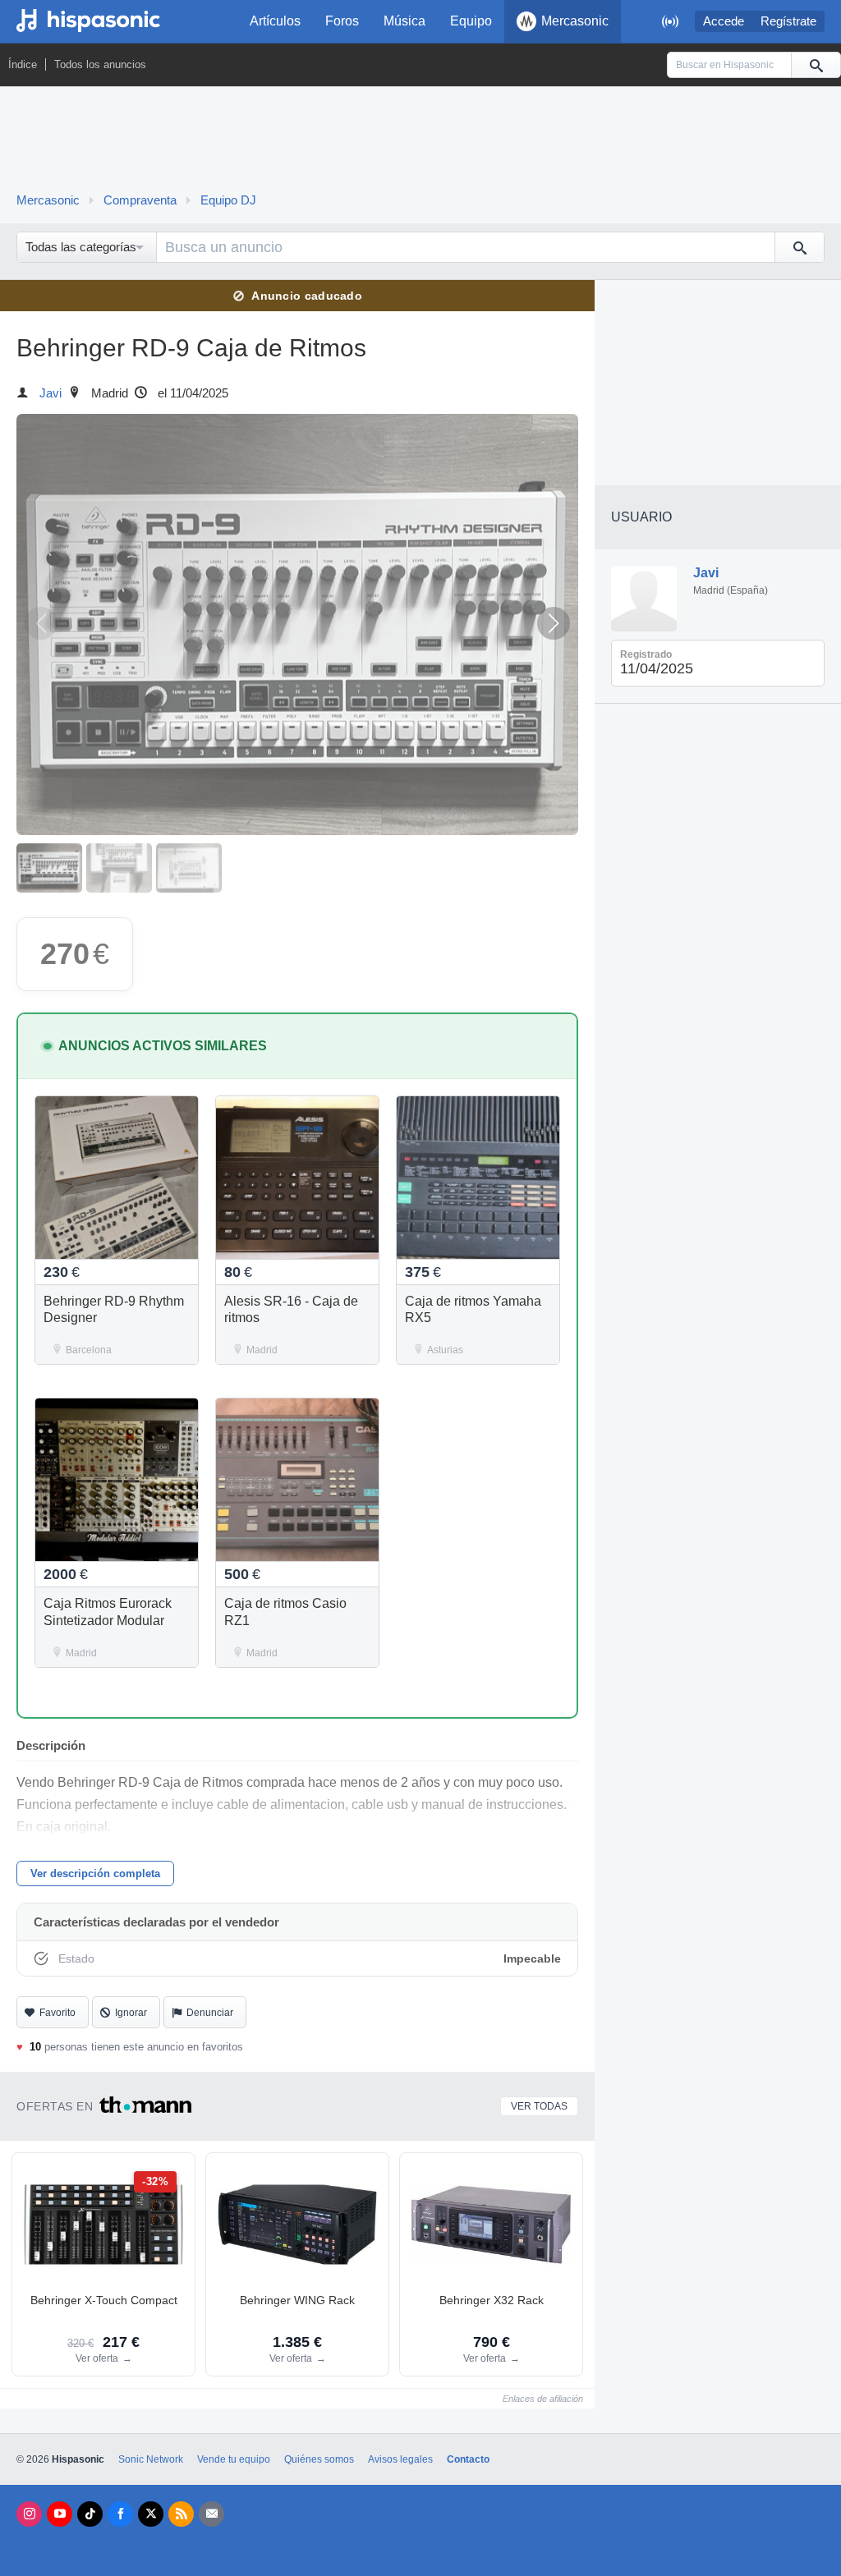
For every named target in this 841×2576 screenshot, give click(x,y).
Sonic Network (151, 2459)
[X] (151, 2514)
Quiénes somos (319, 2459)
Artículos (275, 21)
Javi (51, 393)
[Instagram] (29, 2514)
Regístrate (788, 21)
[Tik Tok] (90, 2514)
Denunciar (210, 2013)
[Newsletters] (211, 2514)
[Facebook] (120, 2514)
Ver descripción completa (95, 1873)
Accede (724, 21)
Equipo (471, 21)
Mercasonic (575, 21)
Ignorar (131, 2013)
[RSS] (181, 2514)
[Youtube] (60, 2514)
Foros (342, 21)
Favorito (57, 2013)
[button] (554, 623)
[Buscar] (816, 65)
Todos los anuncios (100, 64)
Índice (23, 64)
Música (404, 21)
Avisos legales (400, 2459)
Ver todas (539, 2106)
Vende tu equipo (234, 2459)
